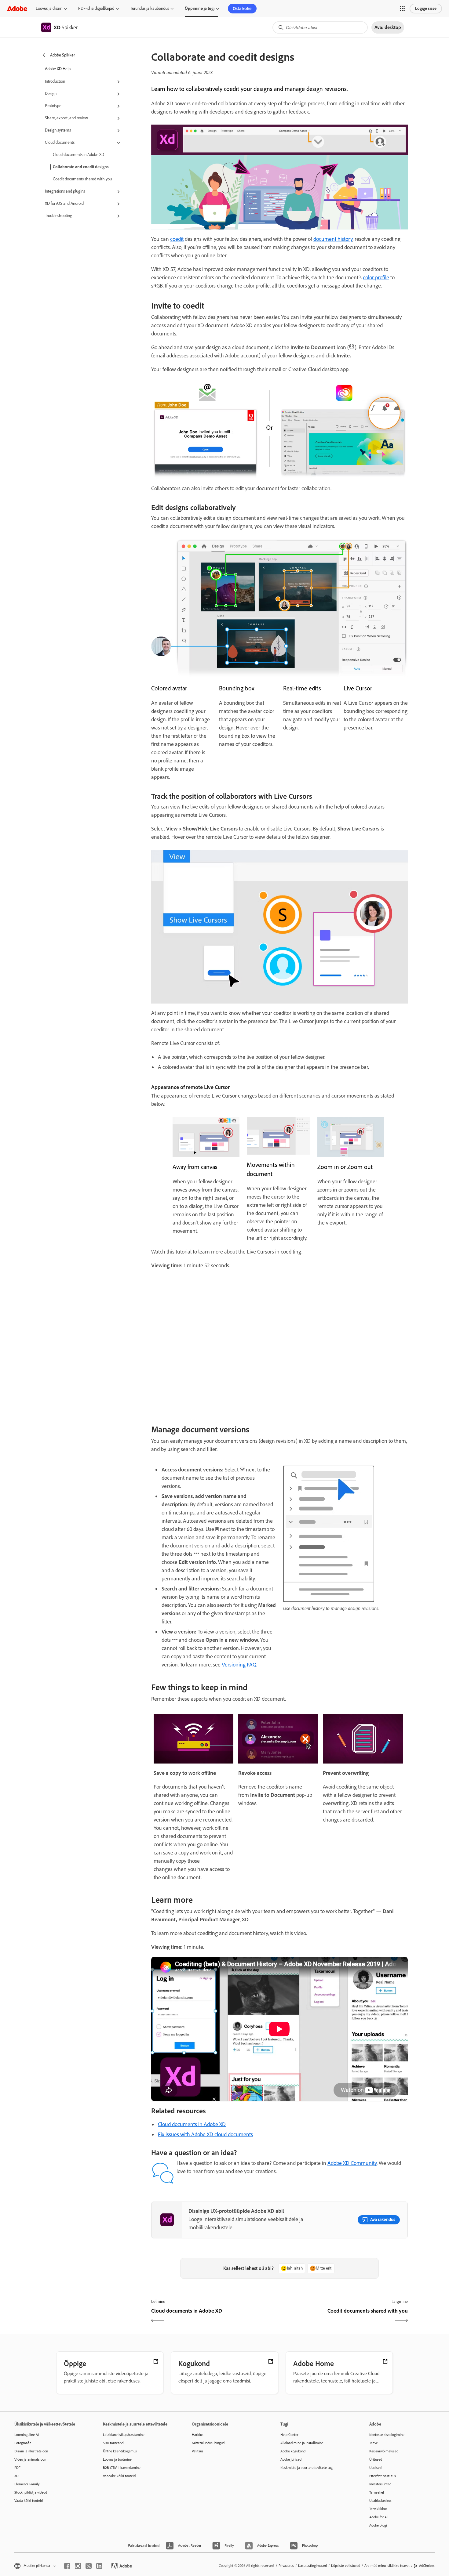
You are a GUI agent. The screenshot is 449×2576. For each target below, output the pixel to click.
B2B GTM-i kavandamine (122, 2468)
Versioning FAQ (239, 1665)
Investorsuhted (380, 2484)
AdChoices (427, 2566)
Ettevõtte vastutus (383, 2476)
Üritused (376, 2459)
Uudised (375, 2468)
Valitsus (198, 2451)
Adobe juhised (291, 2459)
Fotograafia (23, 2443)
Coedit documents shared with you (82, 179)
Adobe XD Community (352, 2163)
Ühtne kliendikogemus (120, 2451)
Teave (374, 2443)
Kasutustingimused (312, 2566)
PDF (17, 2468)
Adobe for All (379, 2517)
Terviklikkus (378, 2509)
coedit (177, 239)
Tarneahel (377, 2492)
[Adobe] (17, 8)
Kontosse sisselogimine (387, 2435)
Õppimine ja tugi (200, 8)
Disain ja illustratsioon (31, 2451)
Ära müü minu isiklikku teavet (387, 2566)
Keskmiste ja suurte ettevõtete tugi (307, 2468)
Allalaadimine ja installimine (302, 2443)
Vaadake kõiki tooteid (119, 2476)
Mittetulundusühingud (208, 2443)
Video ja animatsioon (30, 2459)
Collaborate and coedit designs (81, 167)
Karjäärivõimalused (384, 2451)
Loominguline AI (27, 2435)
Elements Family (27, 2484)
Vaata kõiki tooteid (29, 2501)
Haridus (198, 2435)
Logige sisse (426, 8)
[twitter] (89, 2566)
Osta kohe (242, 9)
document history (333, 239)
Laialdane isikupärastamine (124, 2435)
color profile (376, 277)
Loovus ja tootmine (117, 2459)
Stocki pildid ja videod (31, 2492)
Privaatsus (286, 2566)
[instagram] (78, 2566)
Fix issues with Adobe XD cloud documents (205, 2134)
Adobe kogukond (293, 2451)
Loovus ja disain (49, 8)
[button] (402, 9)
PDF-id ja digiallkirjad (96, 8)
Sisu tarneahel (114, 2443)
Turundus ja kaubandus (150, 8)
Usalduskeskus (380, 2501)
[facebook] (67, 2566)
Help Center (289, 2435)
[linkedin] (99, 2566)
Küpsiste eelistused (346, 2566)
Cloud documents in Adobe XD (78, 155)
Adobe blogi (378, 2525)
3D (16, 2476)
